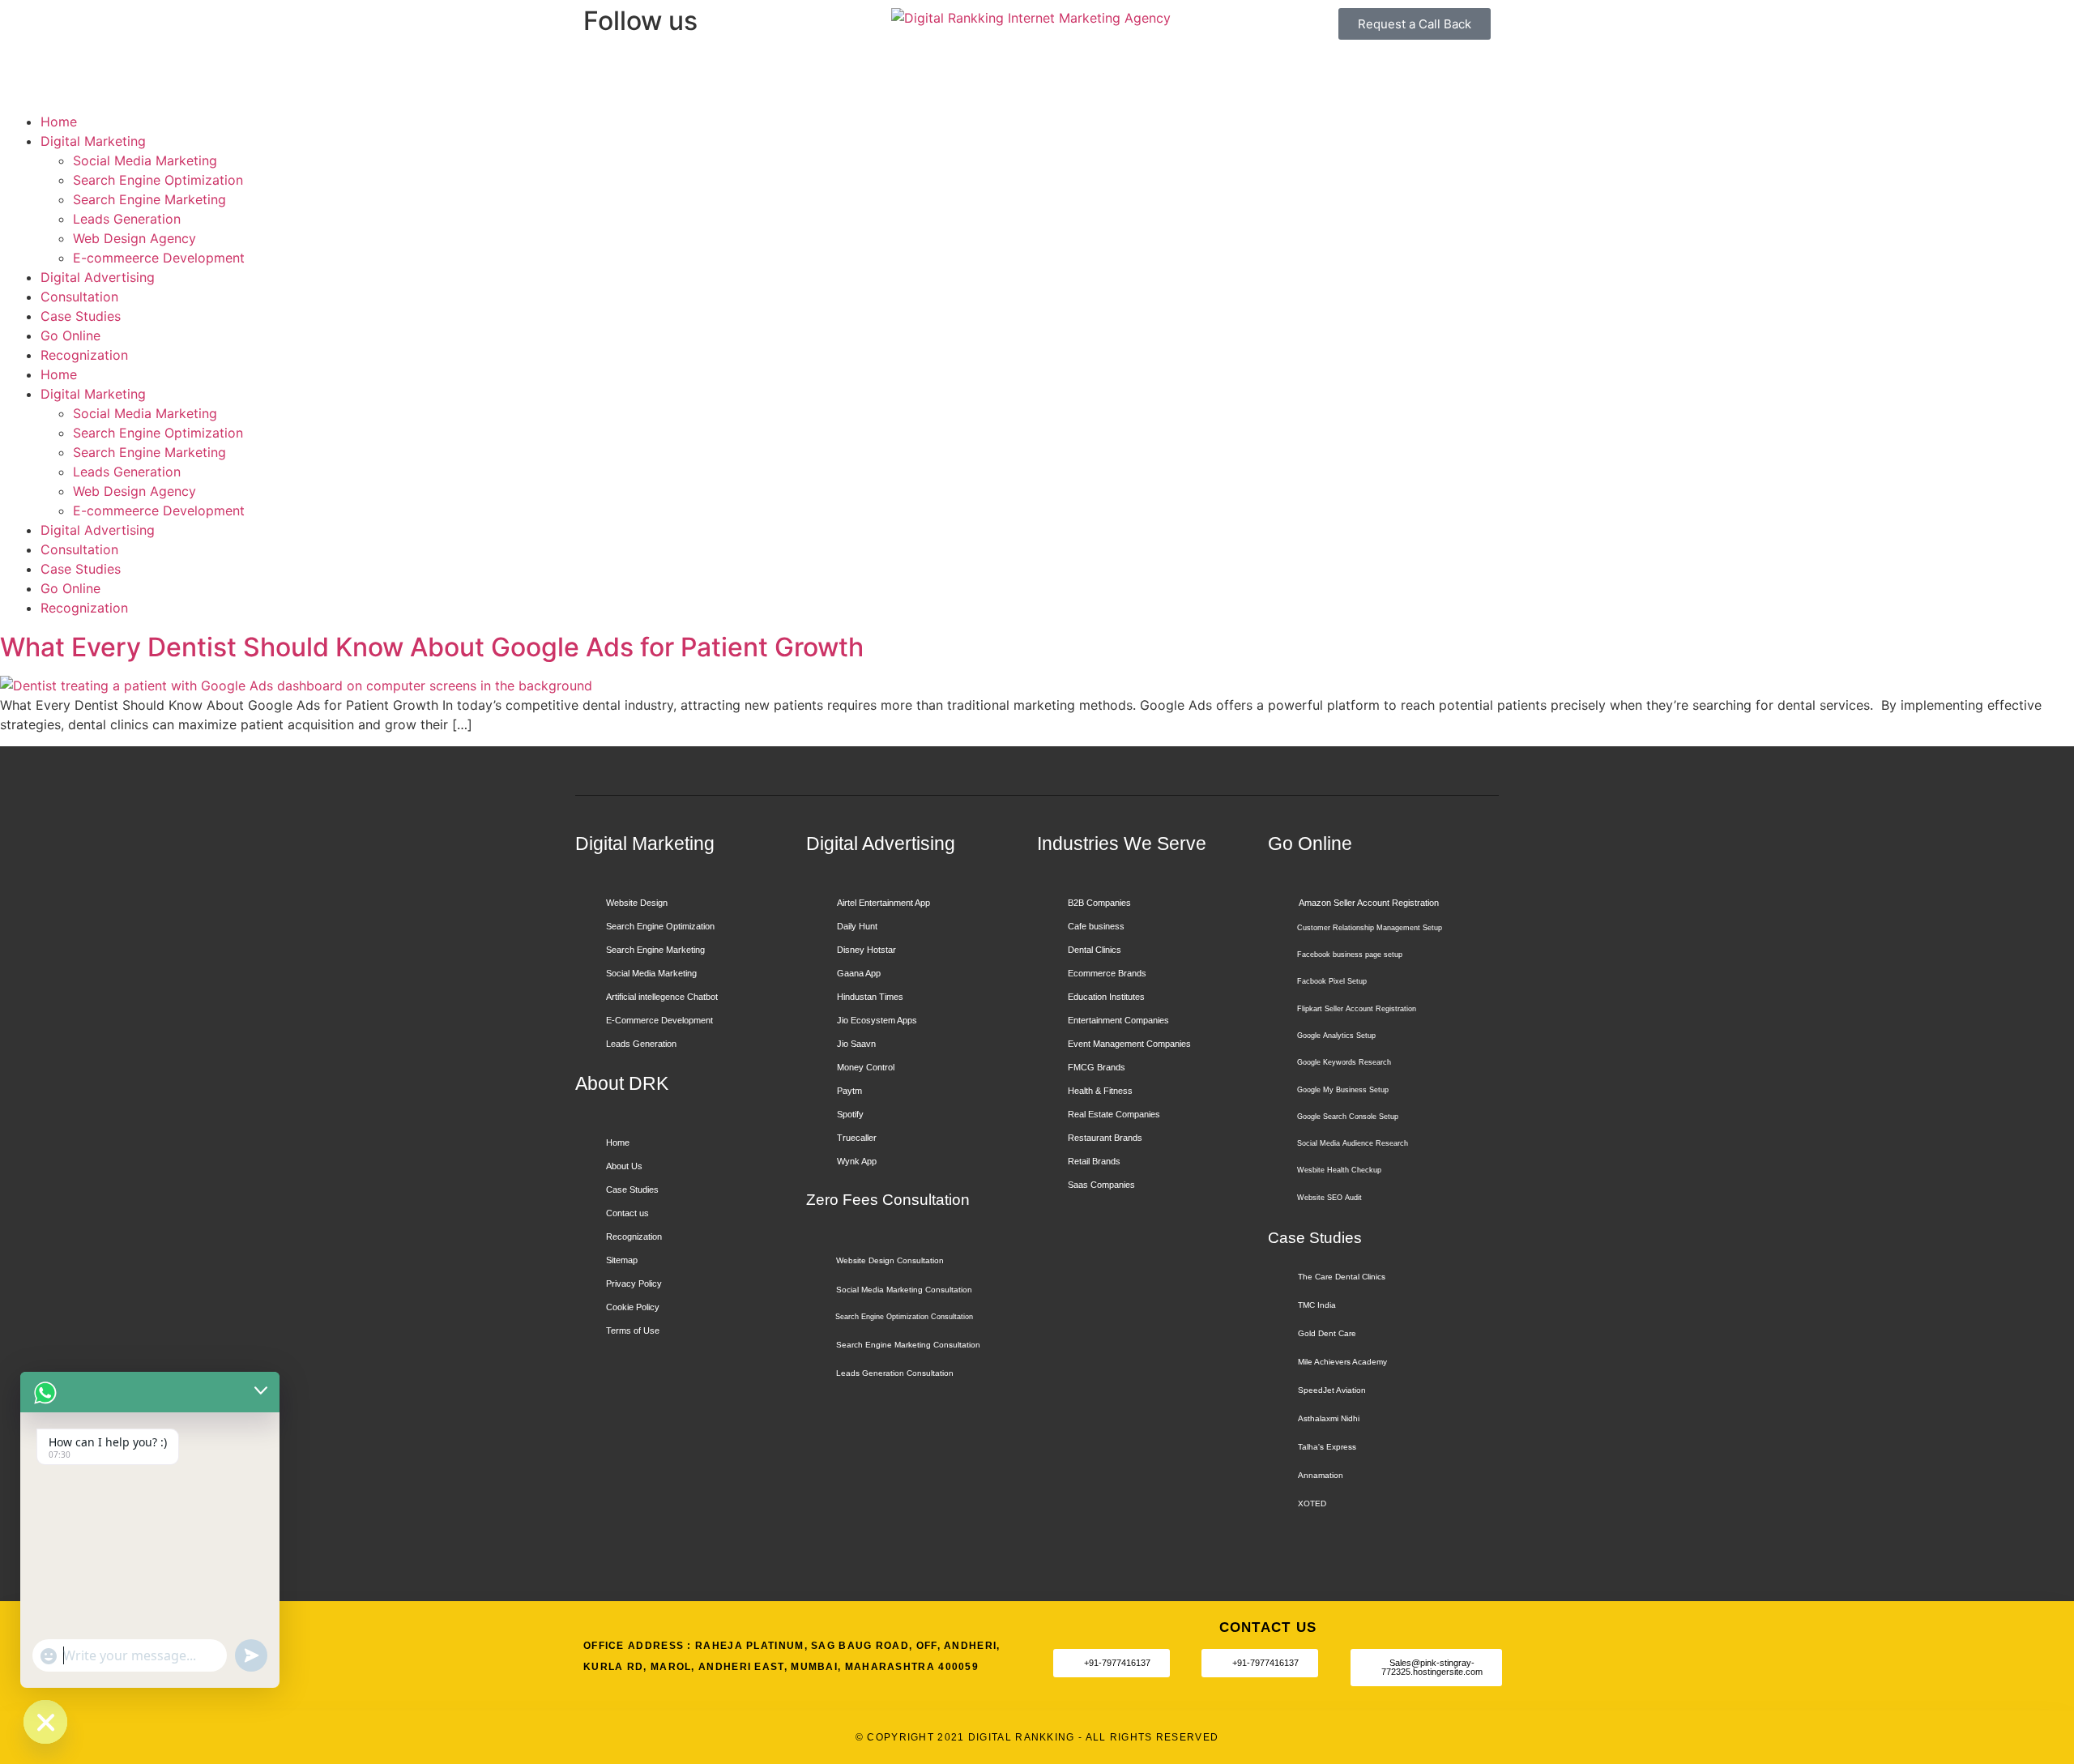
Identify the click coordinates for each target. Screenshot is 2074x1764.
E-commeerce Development (159, 258)
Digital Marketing (93, 141)
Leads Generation (127, 219)
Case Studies (81, 316)
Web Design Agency (134, 238)
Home (59, 122)
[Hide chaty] (45, 1722)
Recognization (84, 355)
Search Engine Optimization (158, 180)
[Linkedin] (693, 70)
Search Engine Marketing (149, 199)
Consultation (79, 297)
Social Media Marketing (145, 160)
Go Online (70, 335)
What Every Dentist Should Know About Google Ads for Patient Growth (432, 647)
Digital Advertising (98, 277)
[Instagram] (648, 70)
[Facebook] (604, 70)
